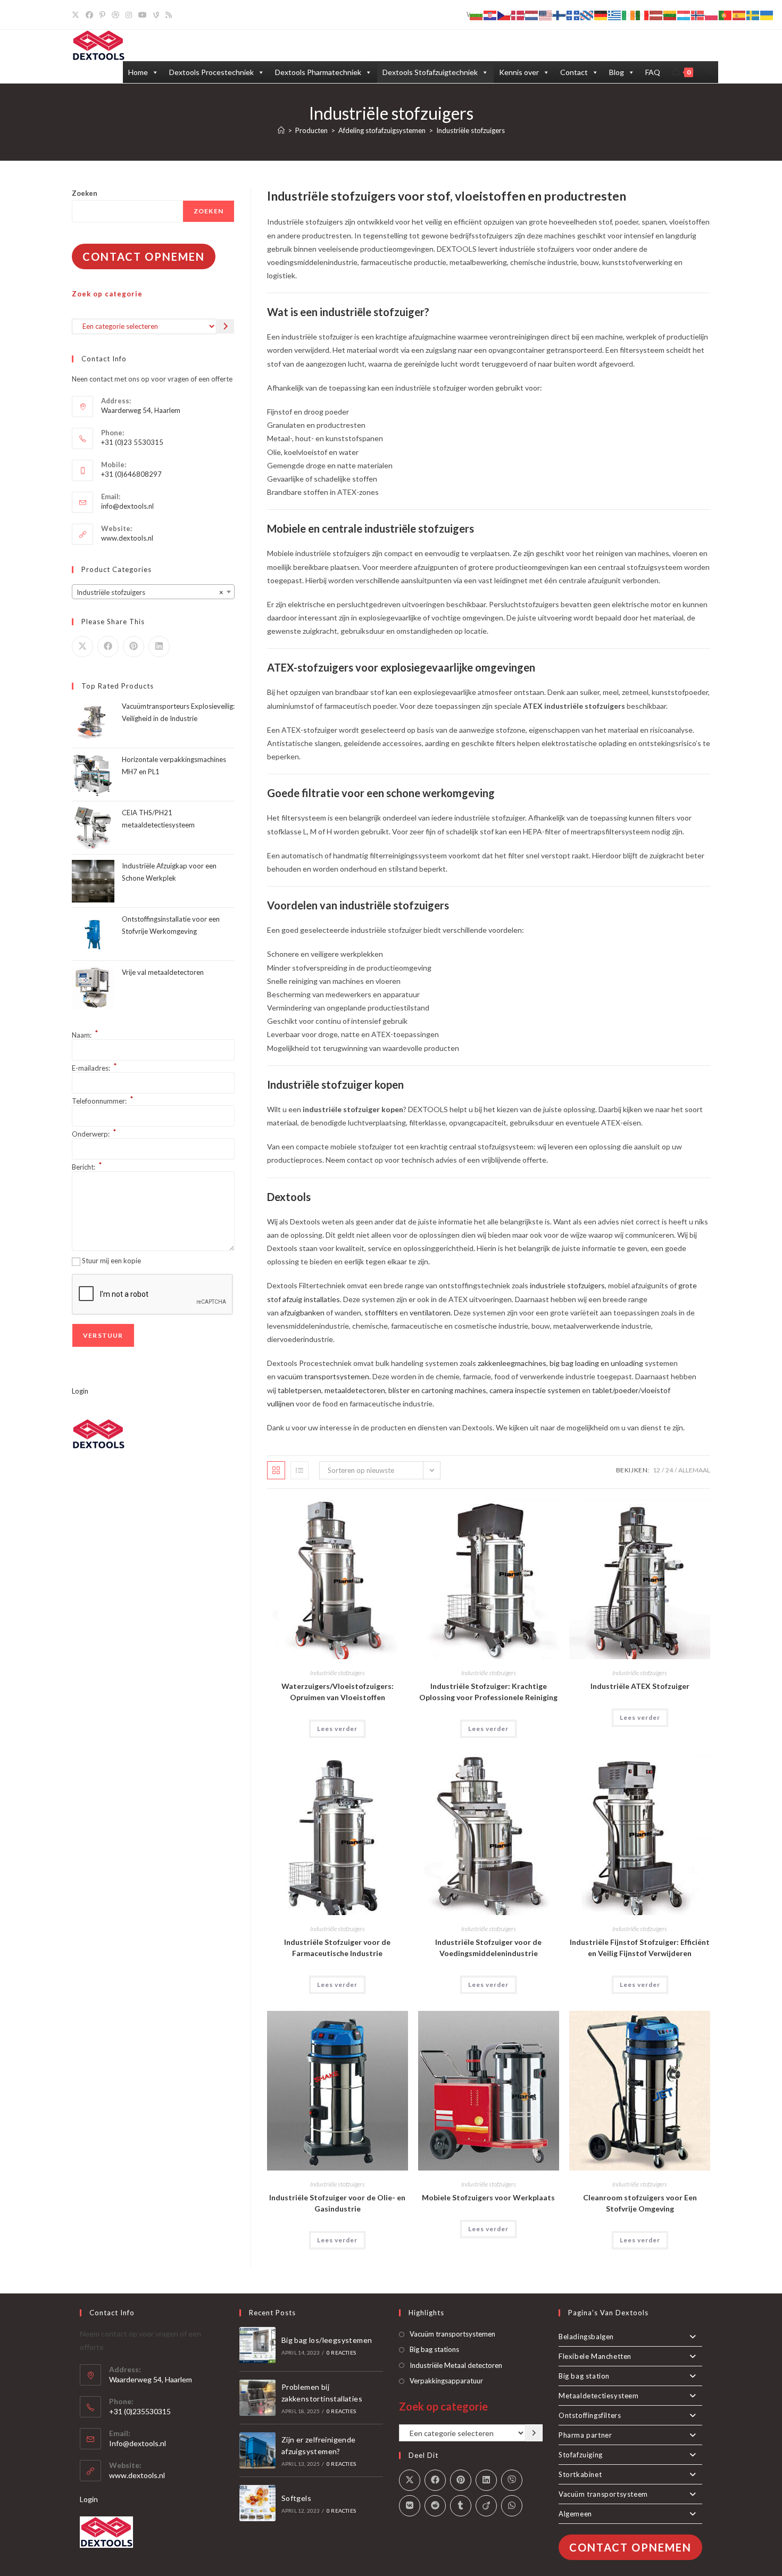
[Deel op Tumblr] (461, 2506)
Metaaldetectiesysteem (599, 2396)
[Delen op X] (82, 647)
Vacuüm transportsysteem (603, 2494)
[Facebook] (89, 15)
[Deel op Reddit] (435, 2506)
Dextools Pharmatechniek (318, 72)
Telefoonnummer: (103, 1101)
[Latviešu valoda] (656, 15)
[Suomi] (560, 15)
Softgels (296, 2498)
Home (138, 72)
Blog (617, 72)
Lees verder (337, 1729)
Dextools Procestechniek (211, 72)
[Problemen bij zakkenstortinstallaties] (257, 2398)
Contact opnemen (144, 256)
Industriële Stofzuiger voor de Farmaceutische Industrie (337, 1948)
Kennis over (519, 72)
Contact (574, 72)
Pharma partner (585, 2435)
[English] (546, 15)
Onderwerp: (94, 1134)
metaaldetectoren (355, 1390)
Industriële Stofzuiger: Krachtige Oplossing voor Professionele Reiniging (488, 1692)
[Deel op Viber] (512, 2480)
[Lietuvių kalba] (670, 15)
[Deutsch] (601, 15)
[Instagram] (129, 15)
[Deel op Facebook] (108, 647)
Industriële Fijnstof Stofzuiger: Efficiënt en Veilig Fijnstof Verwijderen (640, 1948)
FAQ (653, 72)
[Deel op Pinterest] (134, 647)
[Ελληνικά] (615, 15)
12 (656, 1470)
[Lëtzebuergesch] (684, 15)
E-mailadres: (94, 1068)
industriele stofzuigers (567, 1285)
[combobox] (153, 592)
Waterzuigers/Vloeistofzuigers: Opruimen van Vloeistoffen (338, 1692)
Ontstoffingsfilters (590, 2415)
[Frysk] (587, 15)
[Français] (573, 15)
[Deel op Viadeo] (486, 2506)
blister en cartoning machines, (438, 1390)
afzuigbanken (302, 1312)
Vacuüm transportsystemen (452, 2334)
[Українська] (767, 15)
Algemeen (575, 2514)
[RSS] (169, 15)
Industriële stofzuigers (471, 130)
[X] (77, 15)
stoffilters (381, 1312)
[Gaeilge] (629, 15)
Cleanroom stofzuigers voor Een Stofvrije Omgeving (640, 2203)
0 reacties (341, 2353)
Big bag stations (434, 2349)
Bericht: (87, 1167)
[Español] (739, 15)
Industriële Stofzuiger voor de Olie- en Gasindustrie (337, 2203)
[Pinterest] (102, 15)
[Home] (281, 130)
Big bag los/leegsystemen (327, 2340)
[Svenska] (753, 15)
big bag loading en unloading (596, 1363)
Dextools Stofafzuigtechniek (430, 72)
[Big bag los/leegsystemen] (257, 2345)
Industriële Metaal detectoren (456, 2365)
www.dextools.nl (127, 538)
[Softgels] (257, 2503)
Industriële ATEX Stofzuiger (640, 1686)
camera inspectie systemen (535, 1390)
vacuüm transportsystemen (322, 1376)
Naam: (85, 1035)
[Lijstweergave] (300, 1470)
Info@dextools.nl (138, 2443)
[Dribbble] (115, 15)
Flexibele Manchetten (595, 2356)
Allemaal (694, 1470)
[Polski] (712, 15)
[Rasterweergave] (276, 1470)
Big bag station (584, 2376)
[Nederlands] (532, 15)
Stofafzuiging (581, 2455)
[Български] (477, 15)
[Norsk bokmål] (698, 15)
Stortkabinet (580, 2474)
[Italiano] (643, 15)
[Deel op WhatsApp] (512, 2506)
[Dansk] (518, 15)
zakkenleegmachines (512, 1363)
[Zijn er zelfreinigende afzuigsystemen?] (257, 2450)
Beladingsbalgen (586, 2337)
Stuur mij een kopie (111, 1261)
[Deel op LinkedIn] (159, 647)
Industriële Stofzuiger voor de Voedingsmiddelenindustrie (488, 1948)
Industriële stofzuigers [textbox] (150, 592)
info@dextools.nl (127, 506)
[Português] (726, 15)
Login (80, 1391)
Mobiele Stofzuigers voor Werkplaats (488, 2197)
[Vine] (156, 15)
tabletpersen (300, 1390)
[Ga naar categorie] (226, 326)
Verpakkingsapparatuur (446, 2381)
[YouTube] (143, 15)
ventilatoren (430, 1312)
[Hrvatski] (490, 15)
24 (669, 1470)
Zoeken (85, 193)
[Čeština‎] (504, 15)
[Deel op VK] (410, 2506)
